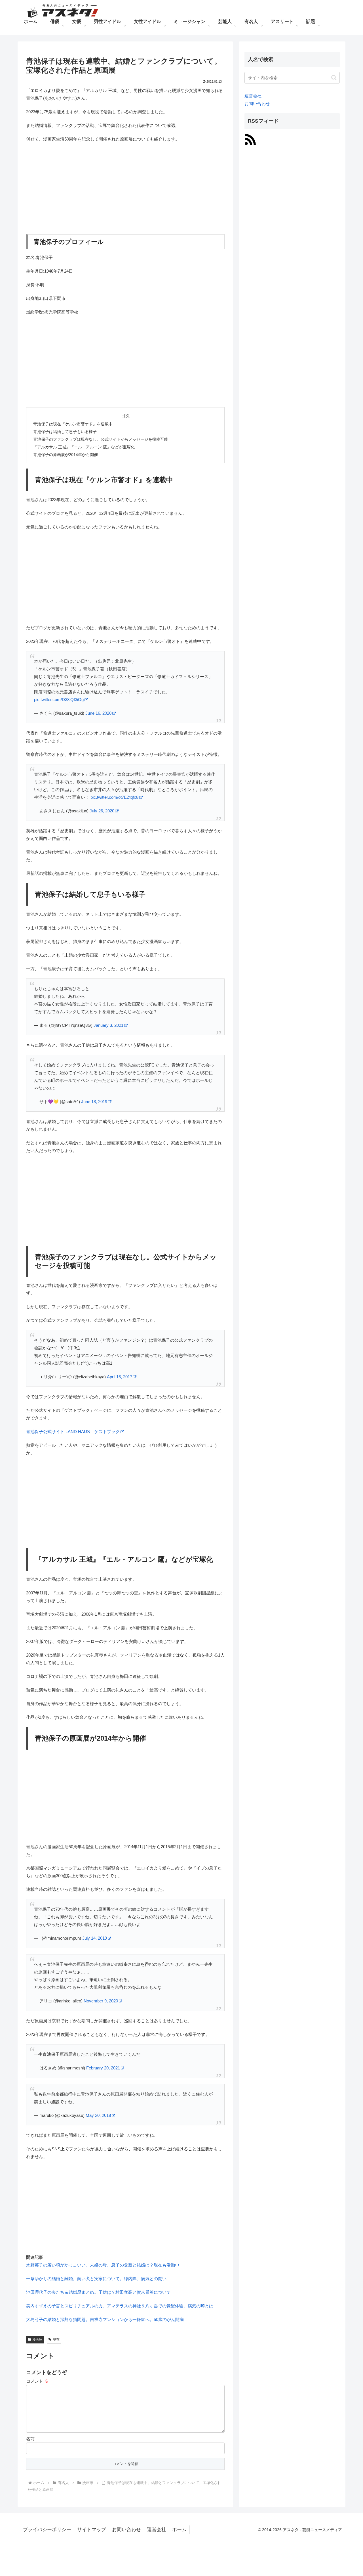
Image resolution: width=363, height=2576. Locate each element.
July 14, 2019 (95, 1938)
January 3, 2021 (108, 1025)
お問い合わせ (257, 103)
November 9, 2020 (101, 2001)
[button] (334, 78)
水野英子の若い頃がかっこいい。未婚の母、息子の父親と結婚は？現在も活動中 (103, 2265)
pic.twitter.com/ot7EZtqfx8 (114, 797)
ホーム (179, 2530)
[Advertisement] (125, 189)
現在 (56, 2339)
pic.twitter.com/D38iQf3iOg (59, 700)
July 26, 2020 (102, 811)
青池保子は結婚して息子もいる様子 (65, 432)
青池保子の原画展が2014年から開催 (66, 455)
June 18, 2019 (94, 1102)
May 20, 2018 (98, 2115)
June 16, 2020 (98, 713)
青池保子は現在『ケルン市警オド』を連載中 (73, 424)
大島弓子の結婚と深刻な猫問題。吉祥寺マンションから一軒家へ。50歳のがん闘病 (105, 2319)
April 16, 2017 (120, 1377)
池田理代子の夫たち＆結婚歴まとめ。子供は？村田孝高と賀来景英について (98, 2292)
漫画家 (37, 2339)
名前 (30, 2439)
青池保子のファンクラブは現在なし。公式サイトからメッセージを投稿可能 (101, 439)
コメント (37, 2381)
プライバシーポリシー (47, 2530)
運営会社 (253, 96)
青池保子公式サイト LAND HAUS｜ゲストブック (73, 1432)
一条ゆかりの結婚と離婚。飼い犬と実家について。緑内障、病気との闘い (96, 2279)
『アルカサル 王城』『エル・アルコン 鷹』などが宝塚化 (84, 447)
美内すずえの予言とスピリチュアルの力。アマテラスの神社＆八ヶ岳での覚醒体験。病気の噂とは (120, 2306)
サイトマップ (92, 2530)
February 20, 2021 (103, 2068)
